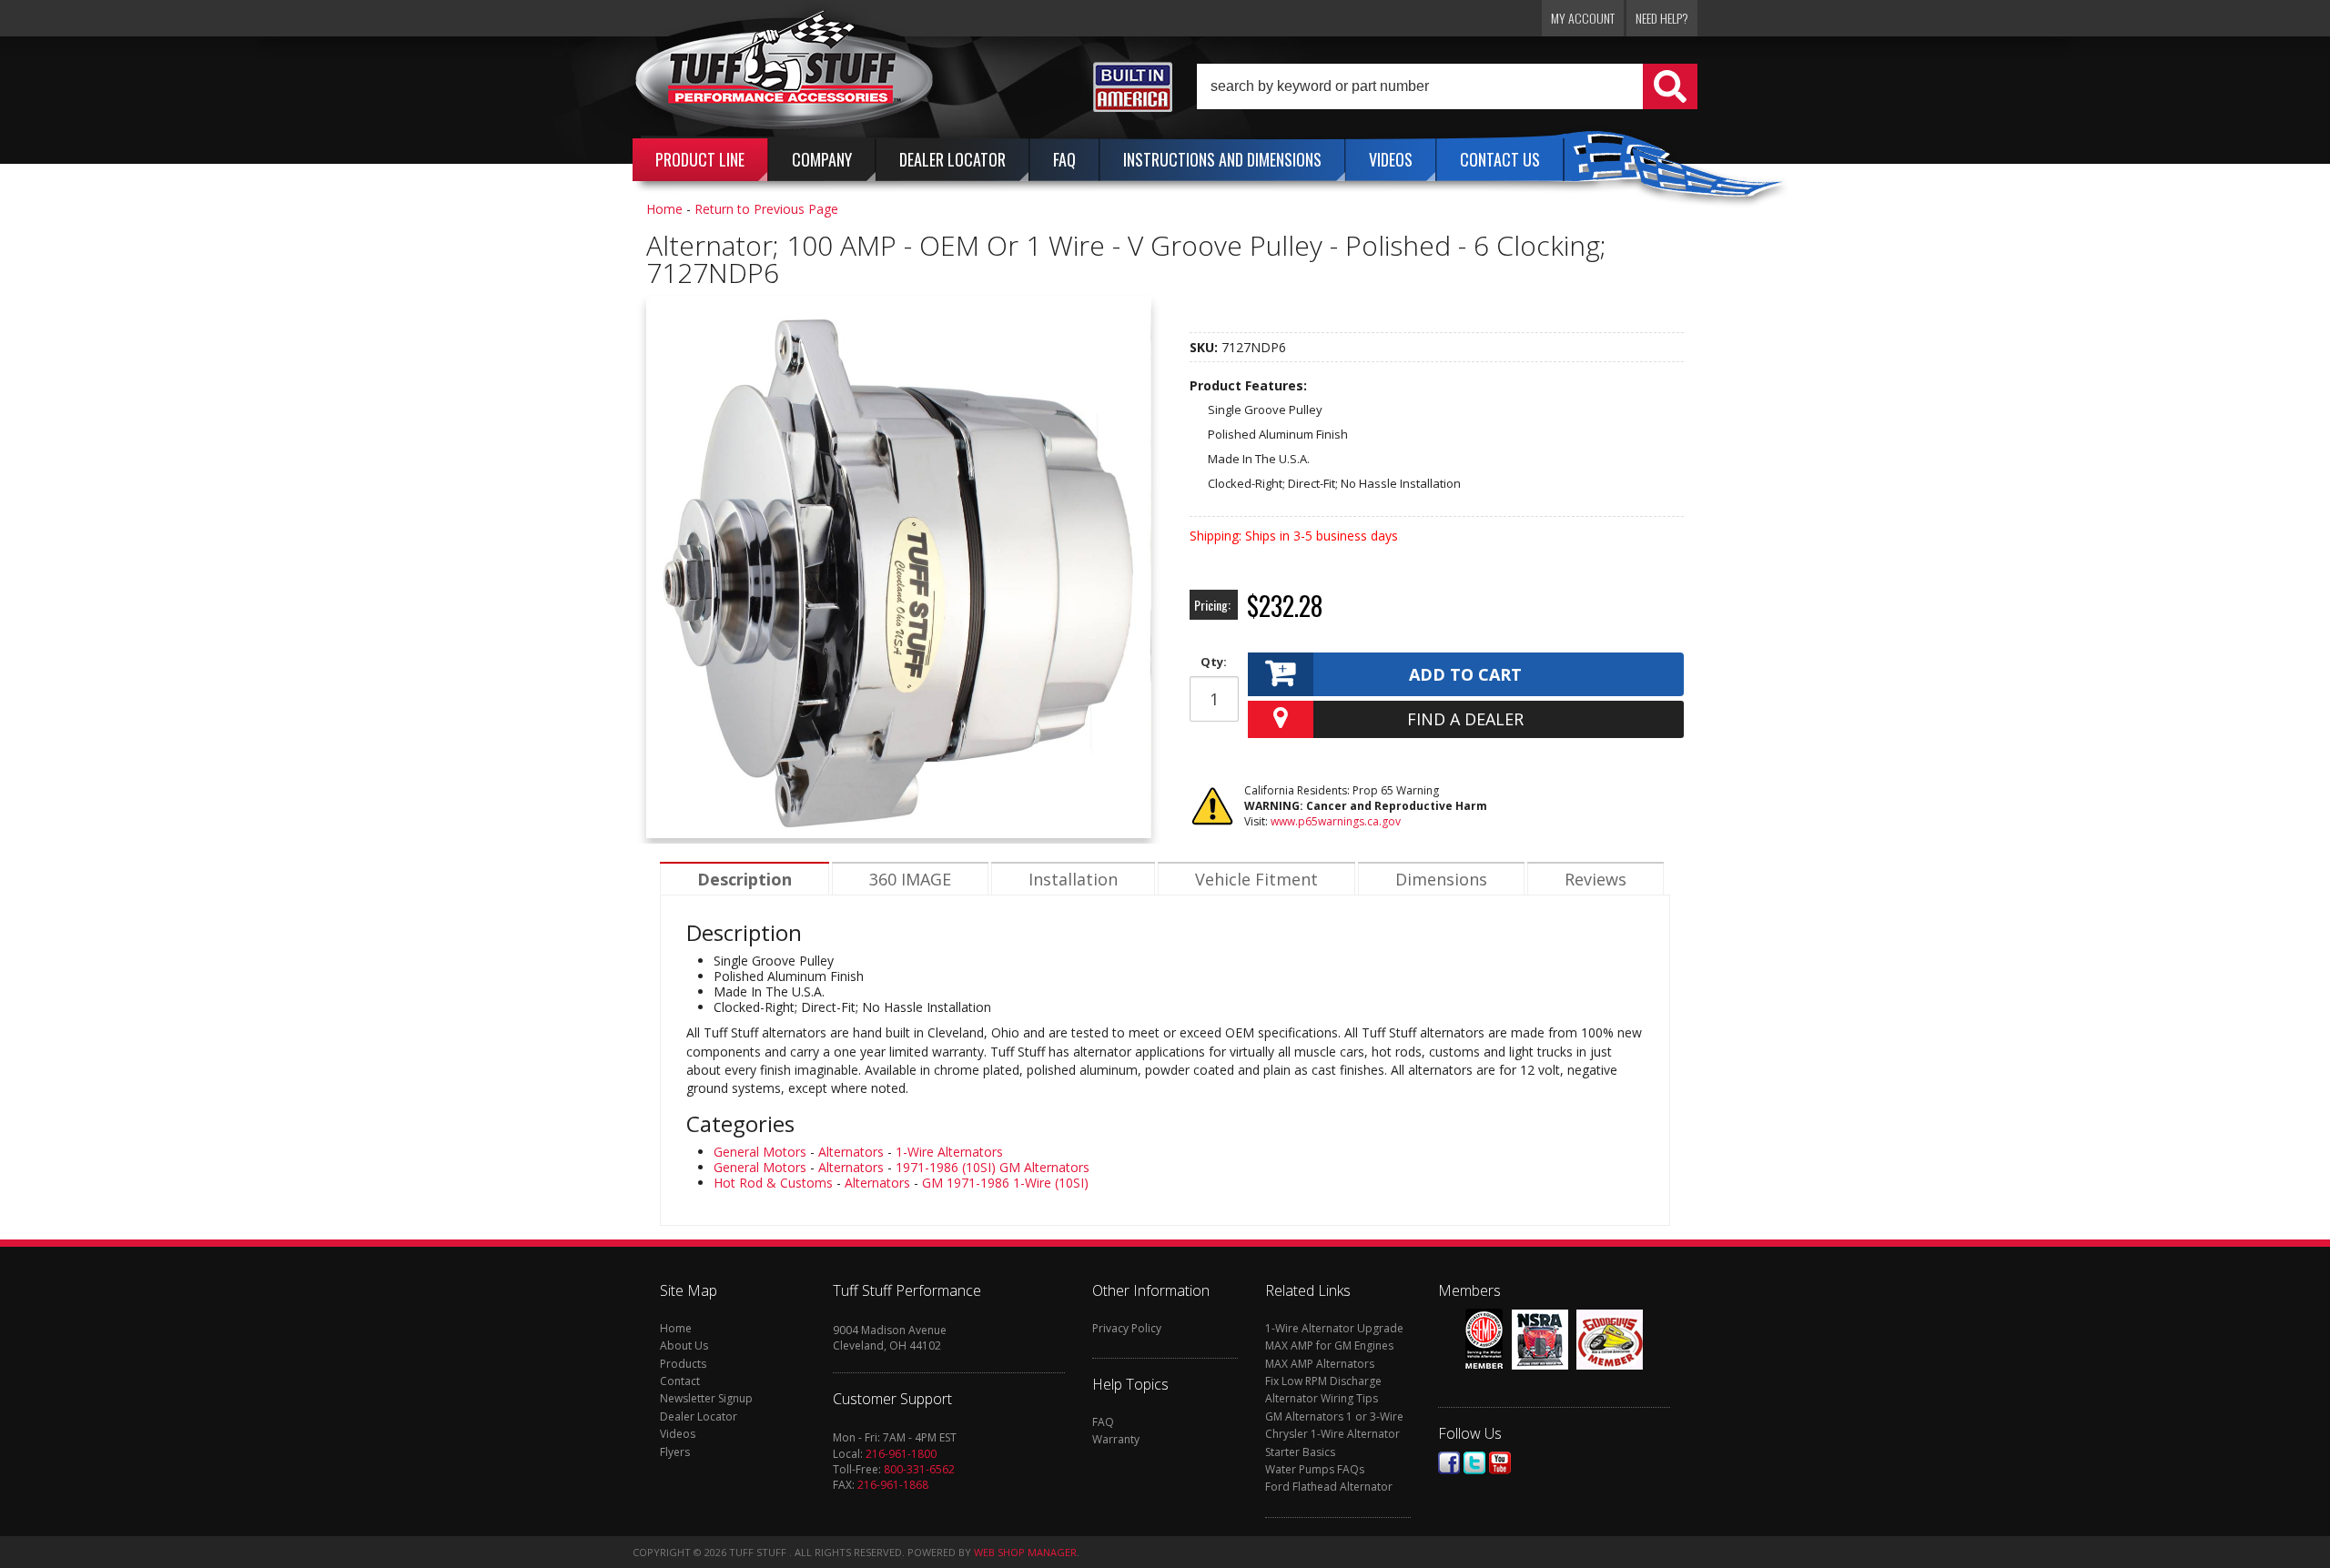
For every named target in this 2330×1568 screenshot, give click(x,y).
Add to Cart (1465, 674)
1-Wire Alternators (949, 1152)
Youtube (1500, 1463)
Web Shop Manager (1025, 1552)
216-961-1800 (901, 1454)
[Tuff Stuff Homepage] (785, 76)
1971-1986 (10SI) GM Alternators (993, 1167)
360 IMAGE (910, 879)
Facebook (1449, 1463)
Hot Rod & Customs (773, 1183)
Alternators (851, 1152)
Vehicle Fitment (1256, 879)
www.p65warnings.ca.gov (1336, 821)
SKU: (1206, 347)
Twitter (1474, 1463)
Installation (1073, 879)
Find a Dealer (1465, 719)
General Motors (760, 1152)
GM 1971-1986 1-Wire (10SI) (1005, 1183)
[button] (1447, 86)
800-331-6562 (919, 1469)
